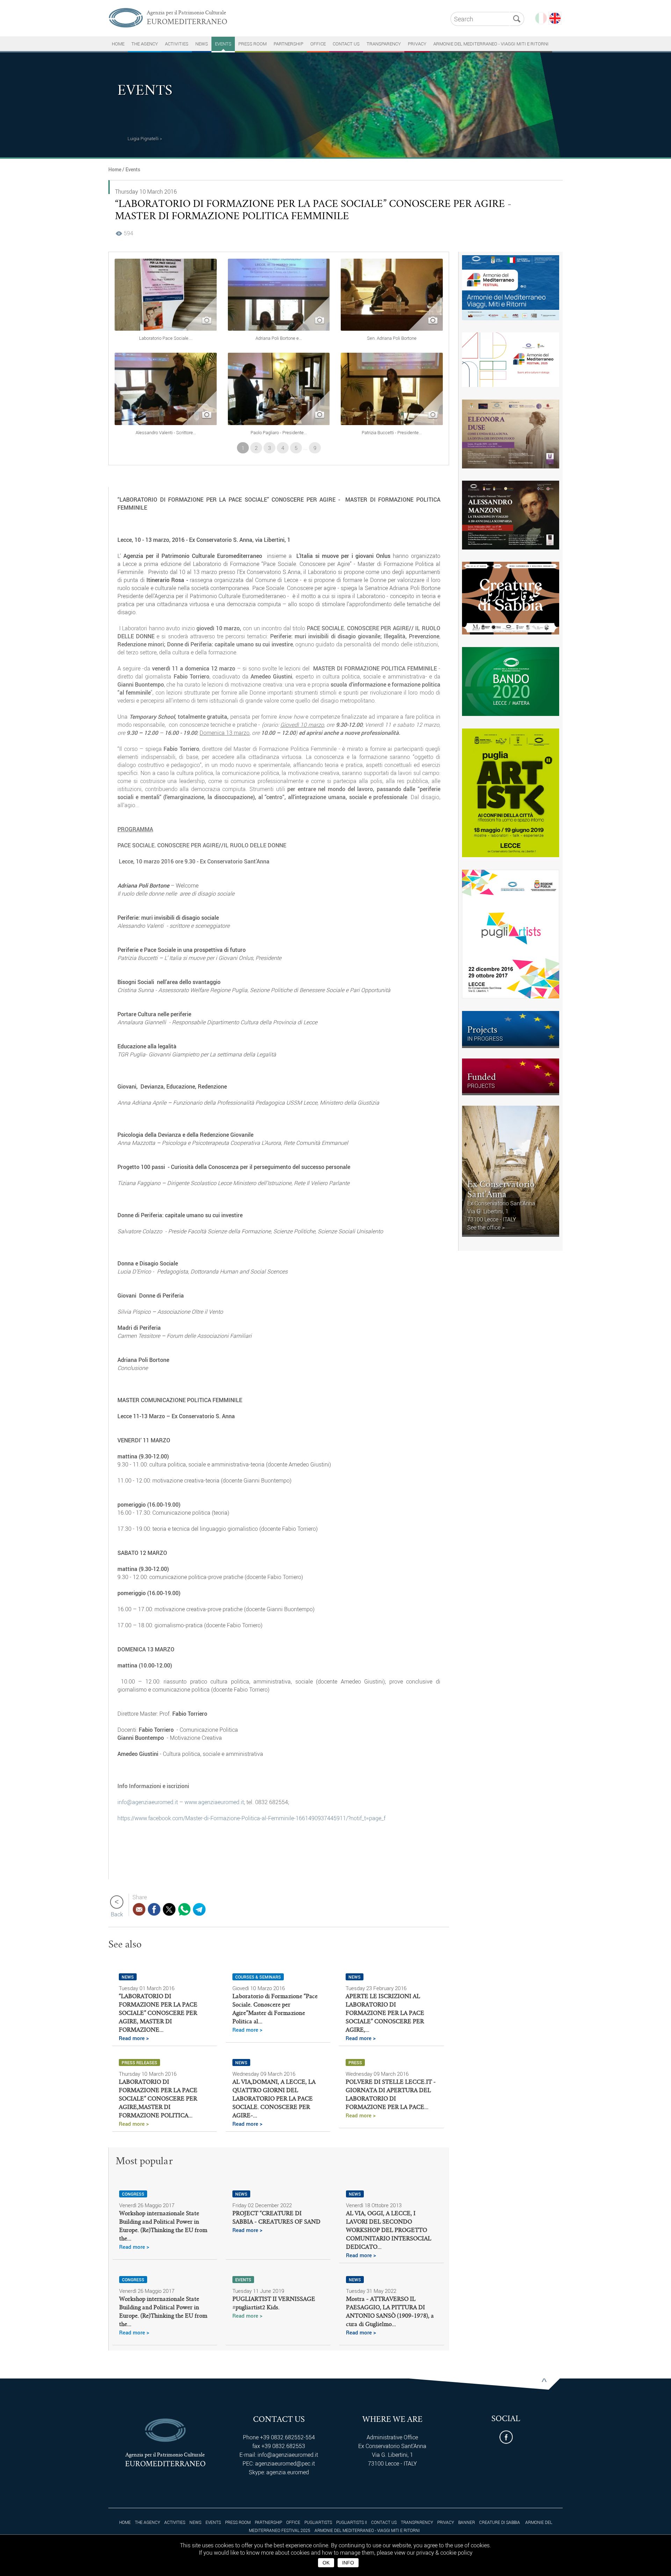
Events (223, 44)
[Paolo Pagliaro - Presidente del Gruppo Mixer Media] (279, 423)
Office (318, 44)
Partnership (288, 44)
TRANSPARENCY (384, 44)
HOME (118, 44)
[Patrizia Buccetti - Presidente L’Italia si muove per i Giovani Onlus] (392, 423)
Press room (252, 44)
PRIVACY (417, 44)
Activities (177, 44)
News (202, 44)
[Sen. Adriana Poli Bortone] (392, 329)
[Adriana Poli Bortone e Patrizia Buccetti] (279, 329)
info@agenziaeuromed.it (148, 1802)
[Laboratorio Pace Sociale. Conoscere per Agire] (166, 329)
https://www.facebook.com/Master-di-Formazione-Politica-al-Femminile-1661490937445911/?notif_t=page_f (251, 1818)
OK (326, 2563)
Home (115, 169)
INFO (348, 2563)
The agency (145, 44)
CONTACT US (346, 44)
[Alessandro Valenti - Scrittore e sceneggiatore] (166, 423)
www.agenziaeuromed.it (214, 1802)
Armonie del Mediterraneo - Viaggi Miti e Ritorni (491, 44)
